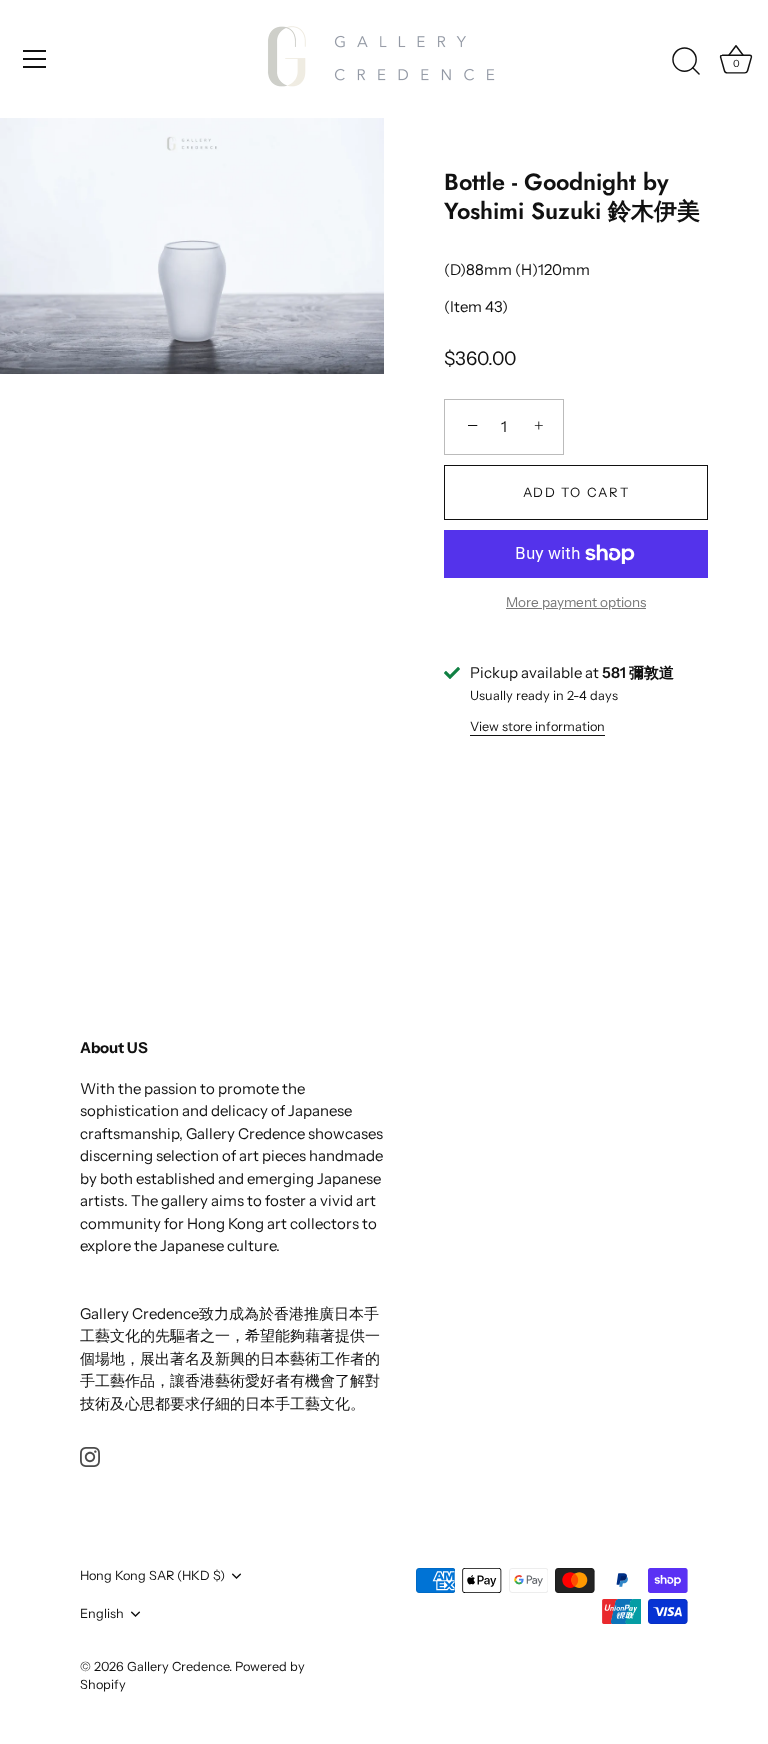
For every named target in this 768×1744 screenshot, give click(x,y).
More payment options (576, 602)
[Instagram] (90, 1455)
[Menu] (35, 59)
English (102, 1613)
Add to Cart (576, 492)
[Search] (686, 62)
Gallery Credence (178, 1666)
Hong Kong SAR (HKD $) (152, 1575)
